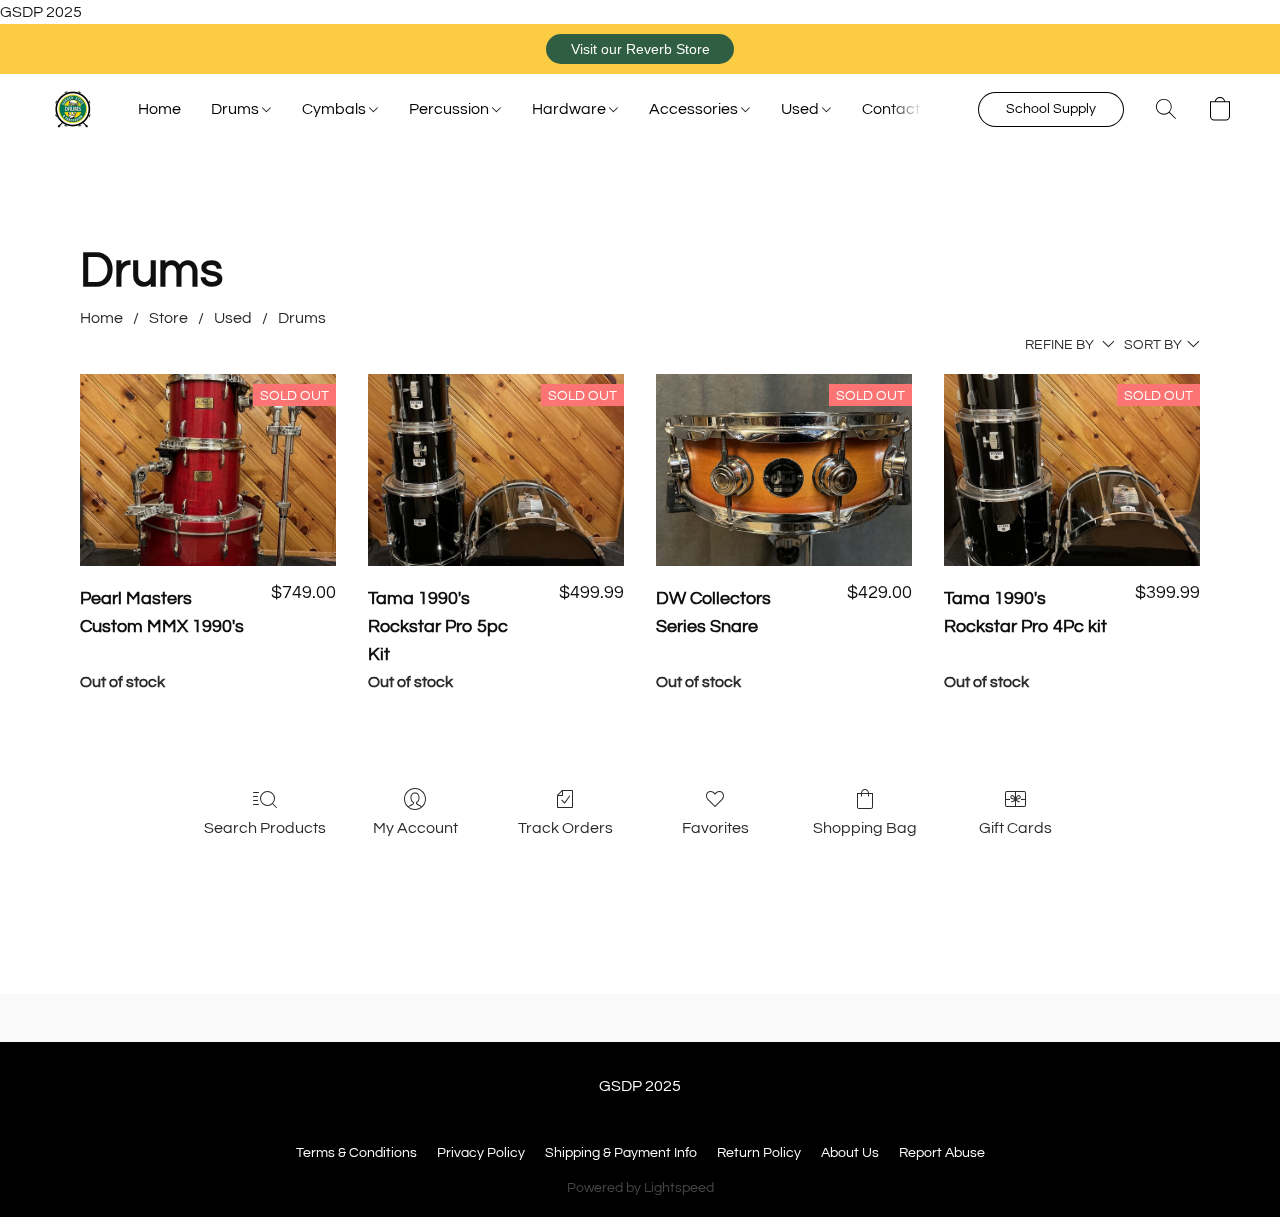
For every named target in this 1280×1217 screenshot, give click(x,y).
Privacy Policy (481, 1153)
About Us (850, 1153)
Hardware (570, 109)
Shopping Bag (865, 828)
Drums (236, 109)
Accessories (695, 109)
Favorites (715, 828)
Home (159, 109)
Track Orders (565, 828)
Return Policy (759, 1153)
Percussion (450, 109)
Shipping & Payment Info (621, 1153)
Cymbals (335, 109)
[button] (640, 49)
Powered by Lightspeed (640, 1188)
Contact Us (902, 109)
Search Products (265, 828)
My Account (415, 828)
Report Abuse (942, 1153)
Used (801, 109)
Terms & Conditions (356, 1153)
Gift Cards (1015, 828)
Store (168, 318)
